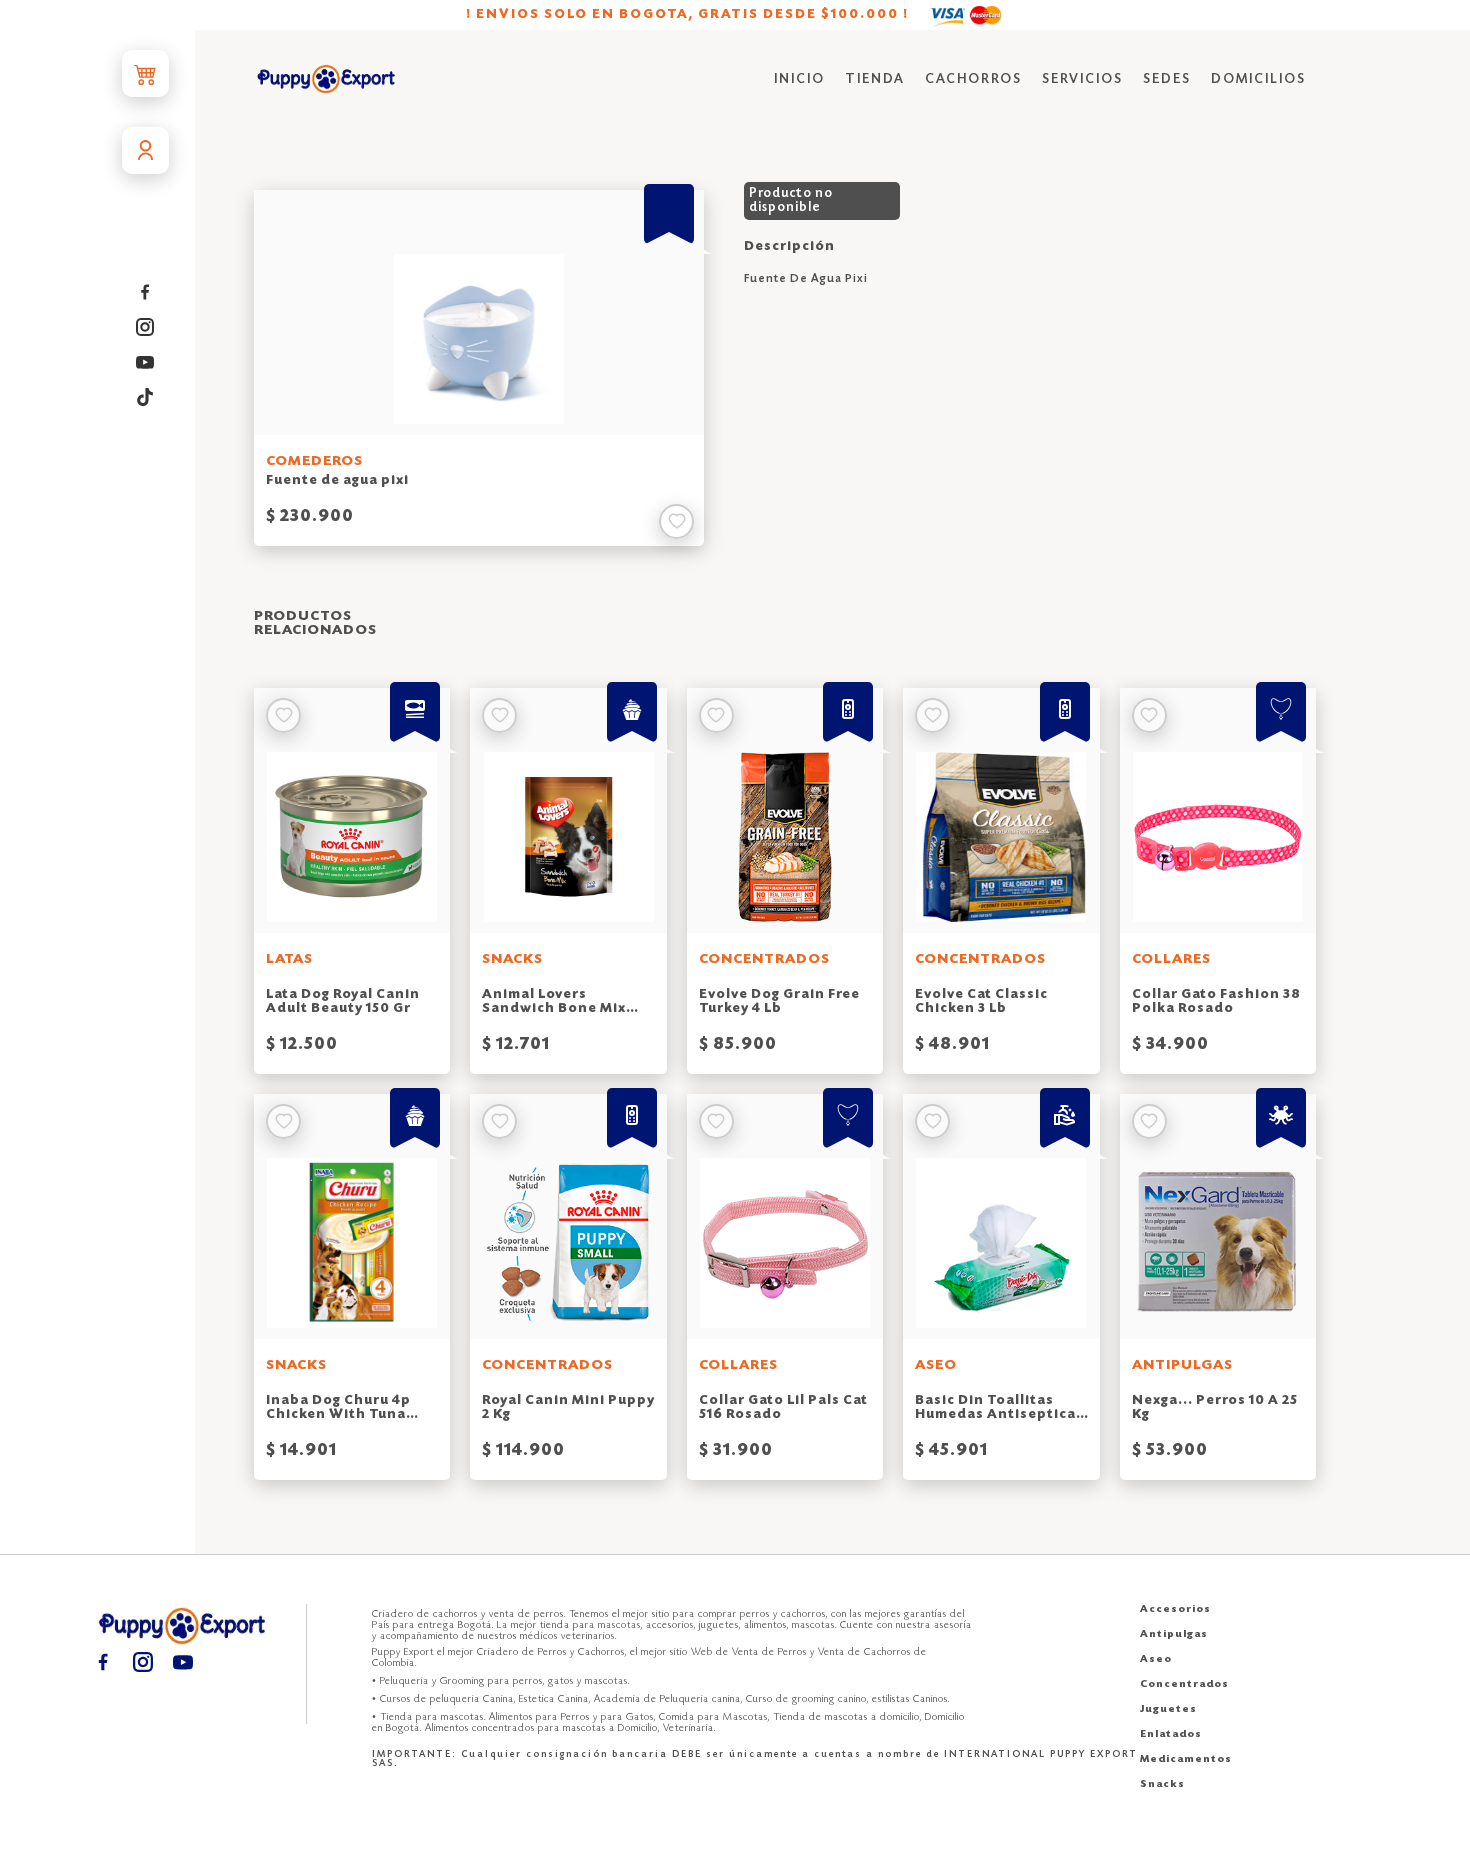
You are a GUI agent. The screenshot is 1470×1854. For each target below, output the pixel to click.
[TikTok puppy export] (145, 397)
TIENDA (875, 79)
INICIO (799, 79)
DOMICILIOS (1258, 79)
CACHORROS (973, 79)
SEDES (1167, 79)
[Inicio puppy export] (326, 80)
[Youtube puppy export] (145, 362)
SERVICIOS (1082, 79)
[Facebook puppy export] (145, 292)
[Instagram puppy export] (145, 327)
